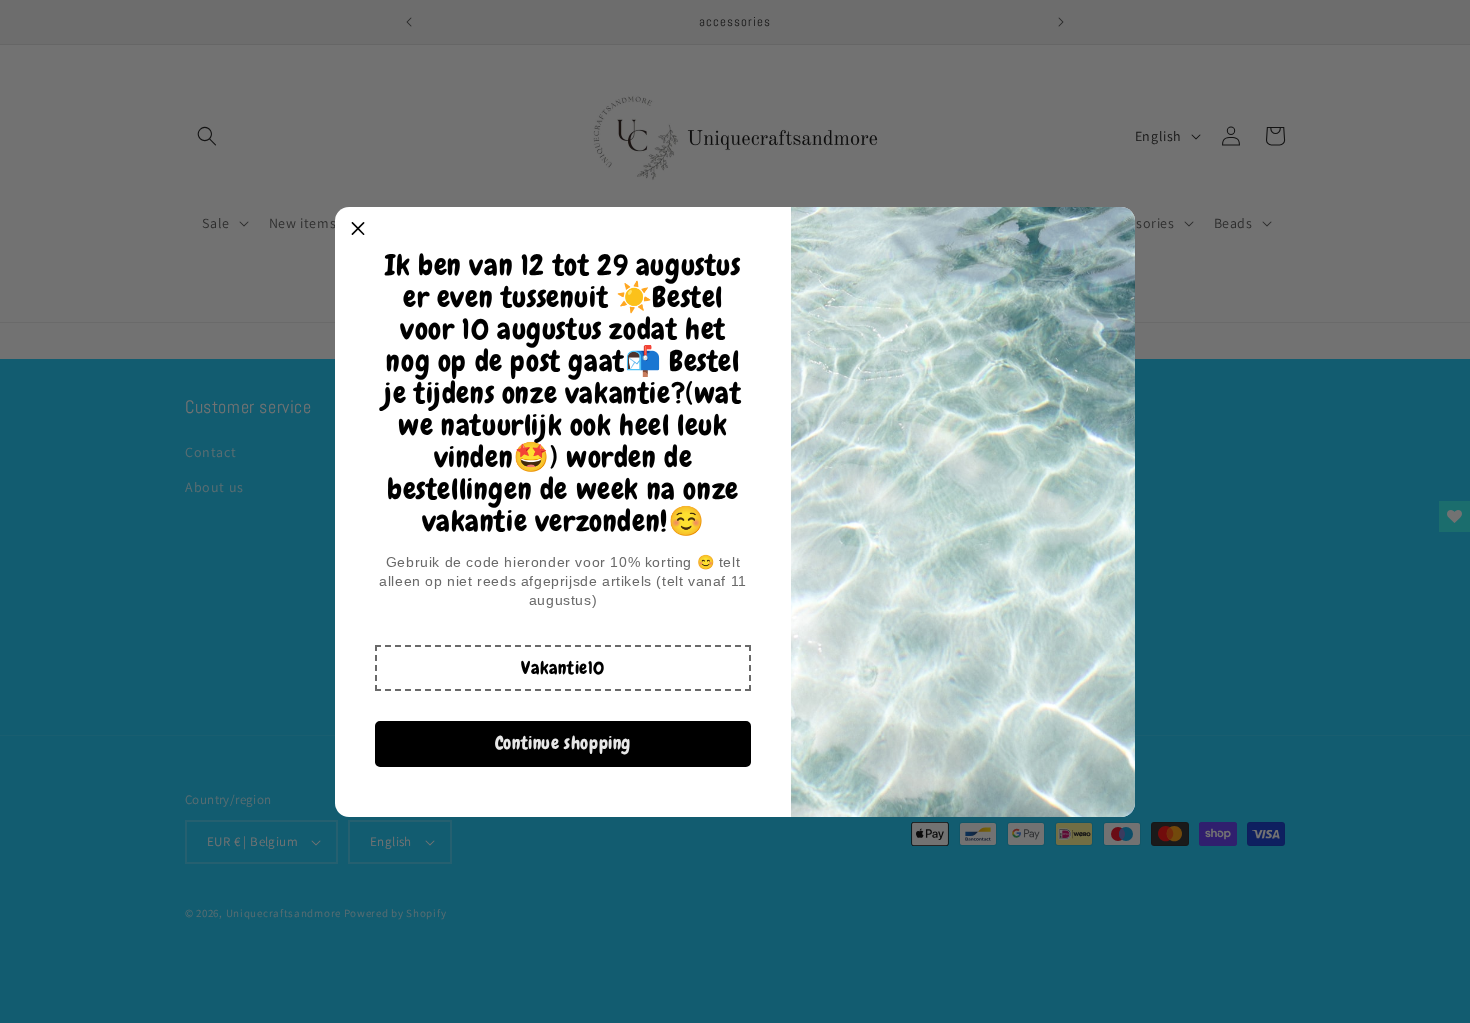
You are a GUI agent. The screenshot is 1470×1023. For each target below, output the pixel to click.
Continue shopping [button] (563, 742)
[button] (563, 668)
